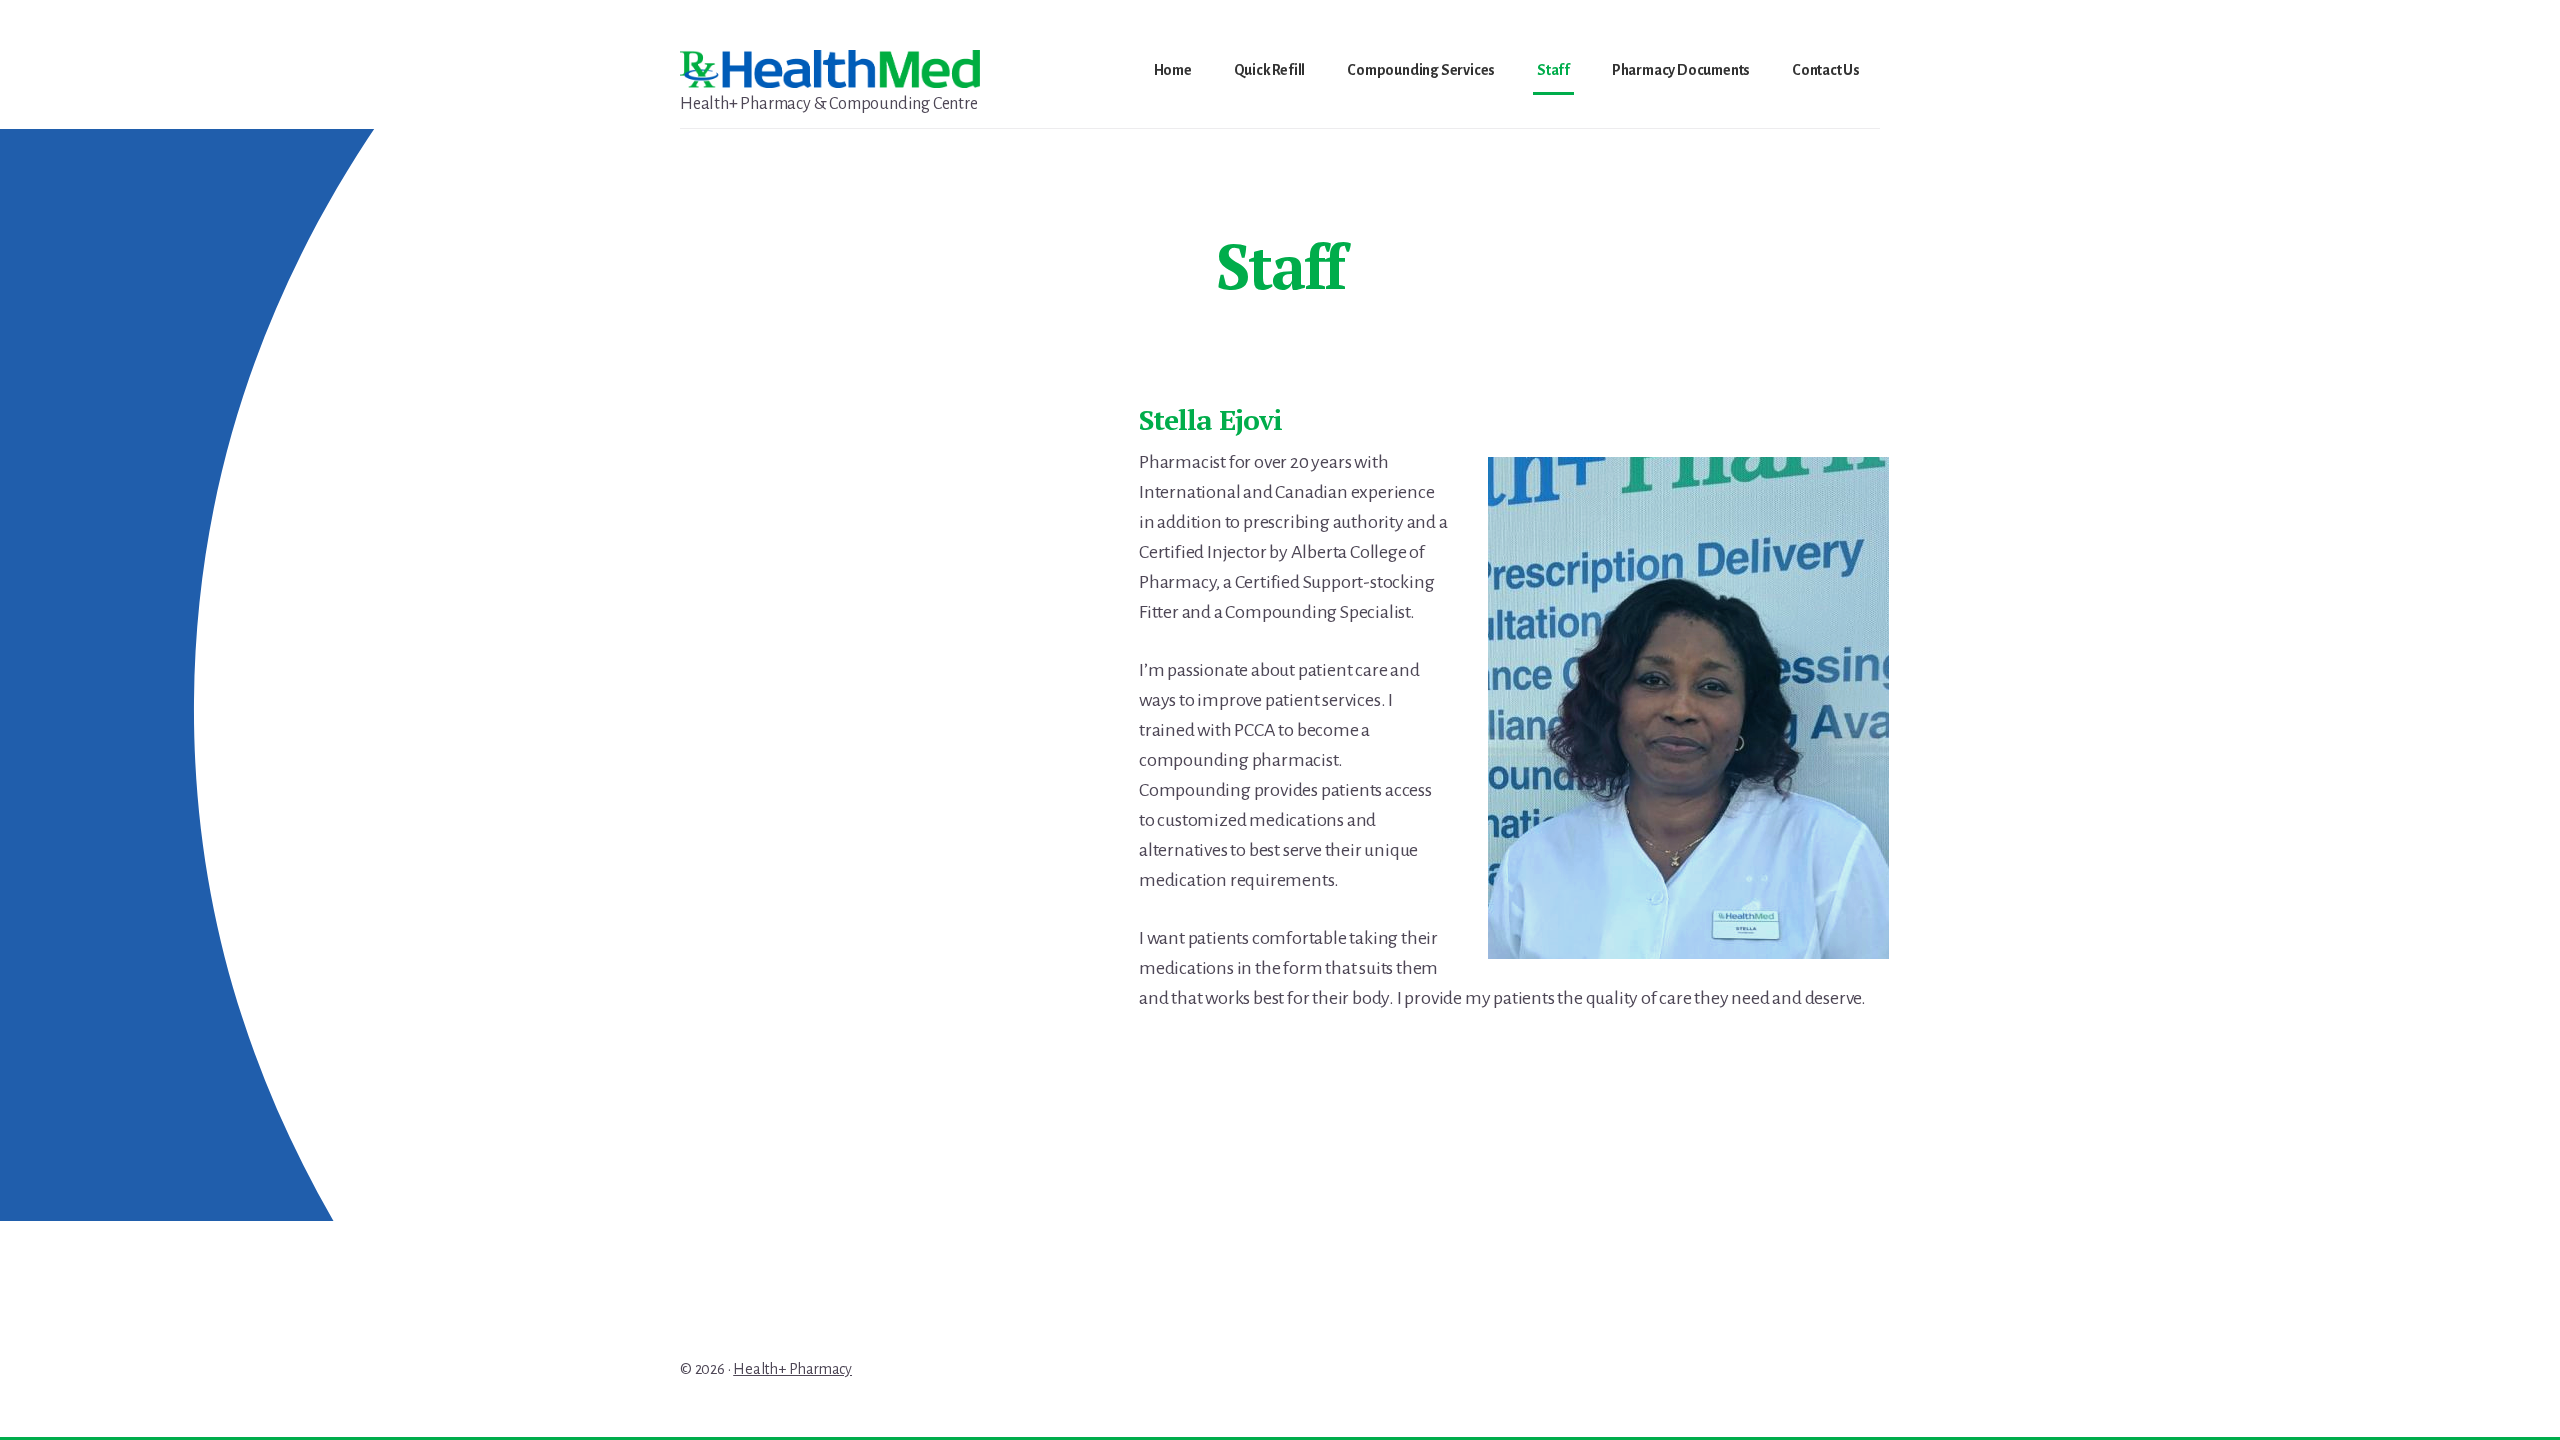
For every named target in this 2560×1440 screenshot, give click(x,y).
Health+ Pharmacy (792, 1369)
